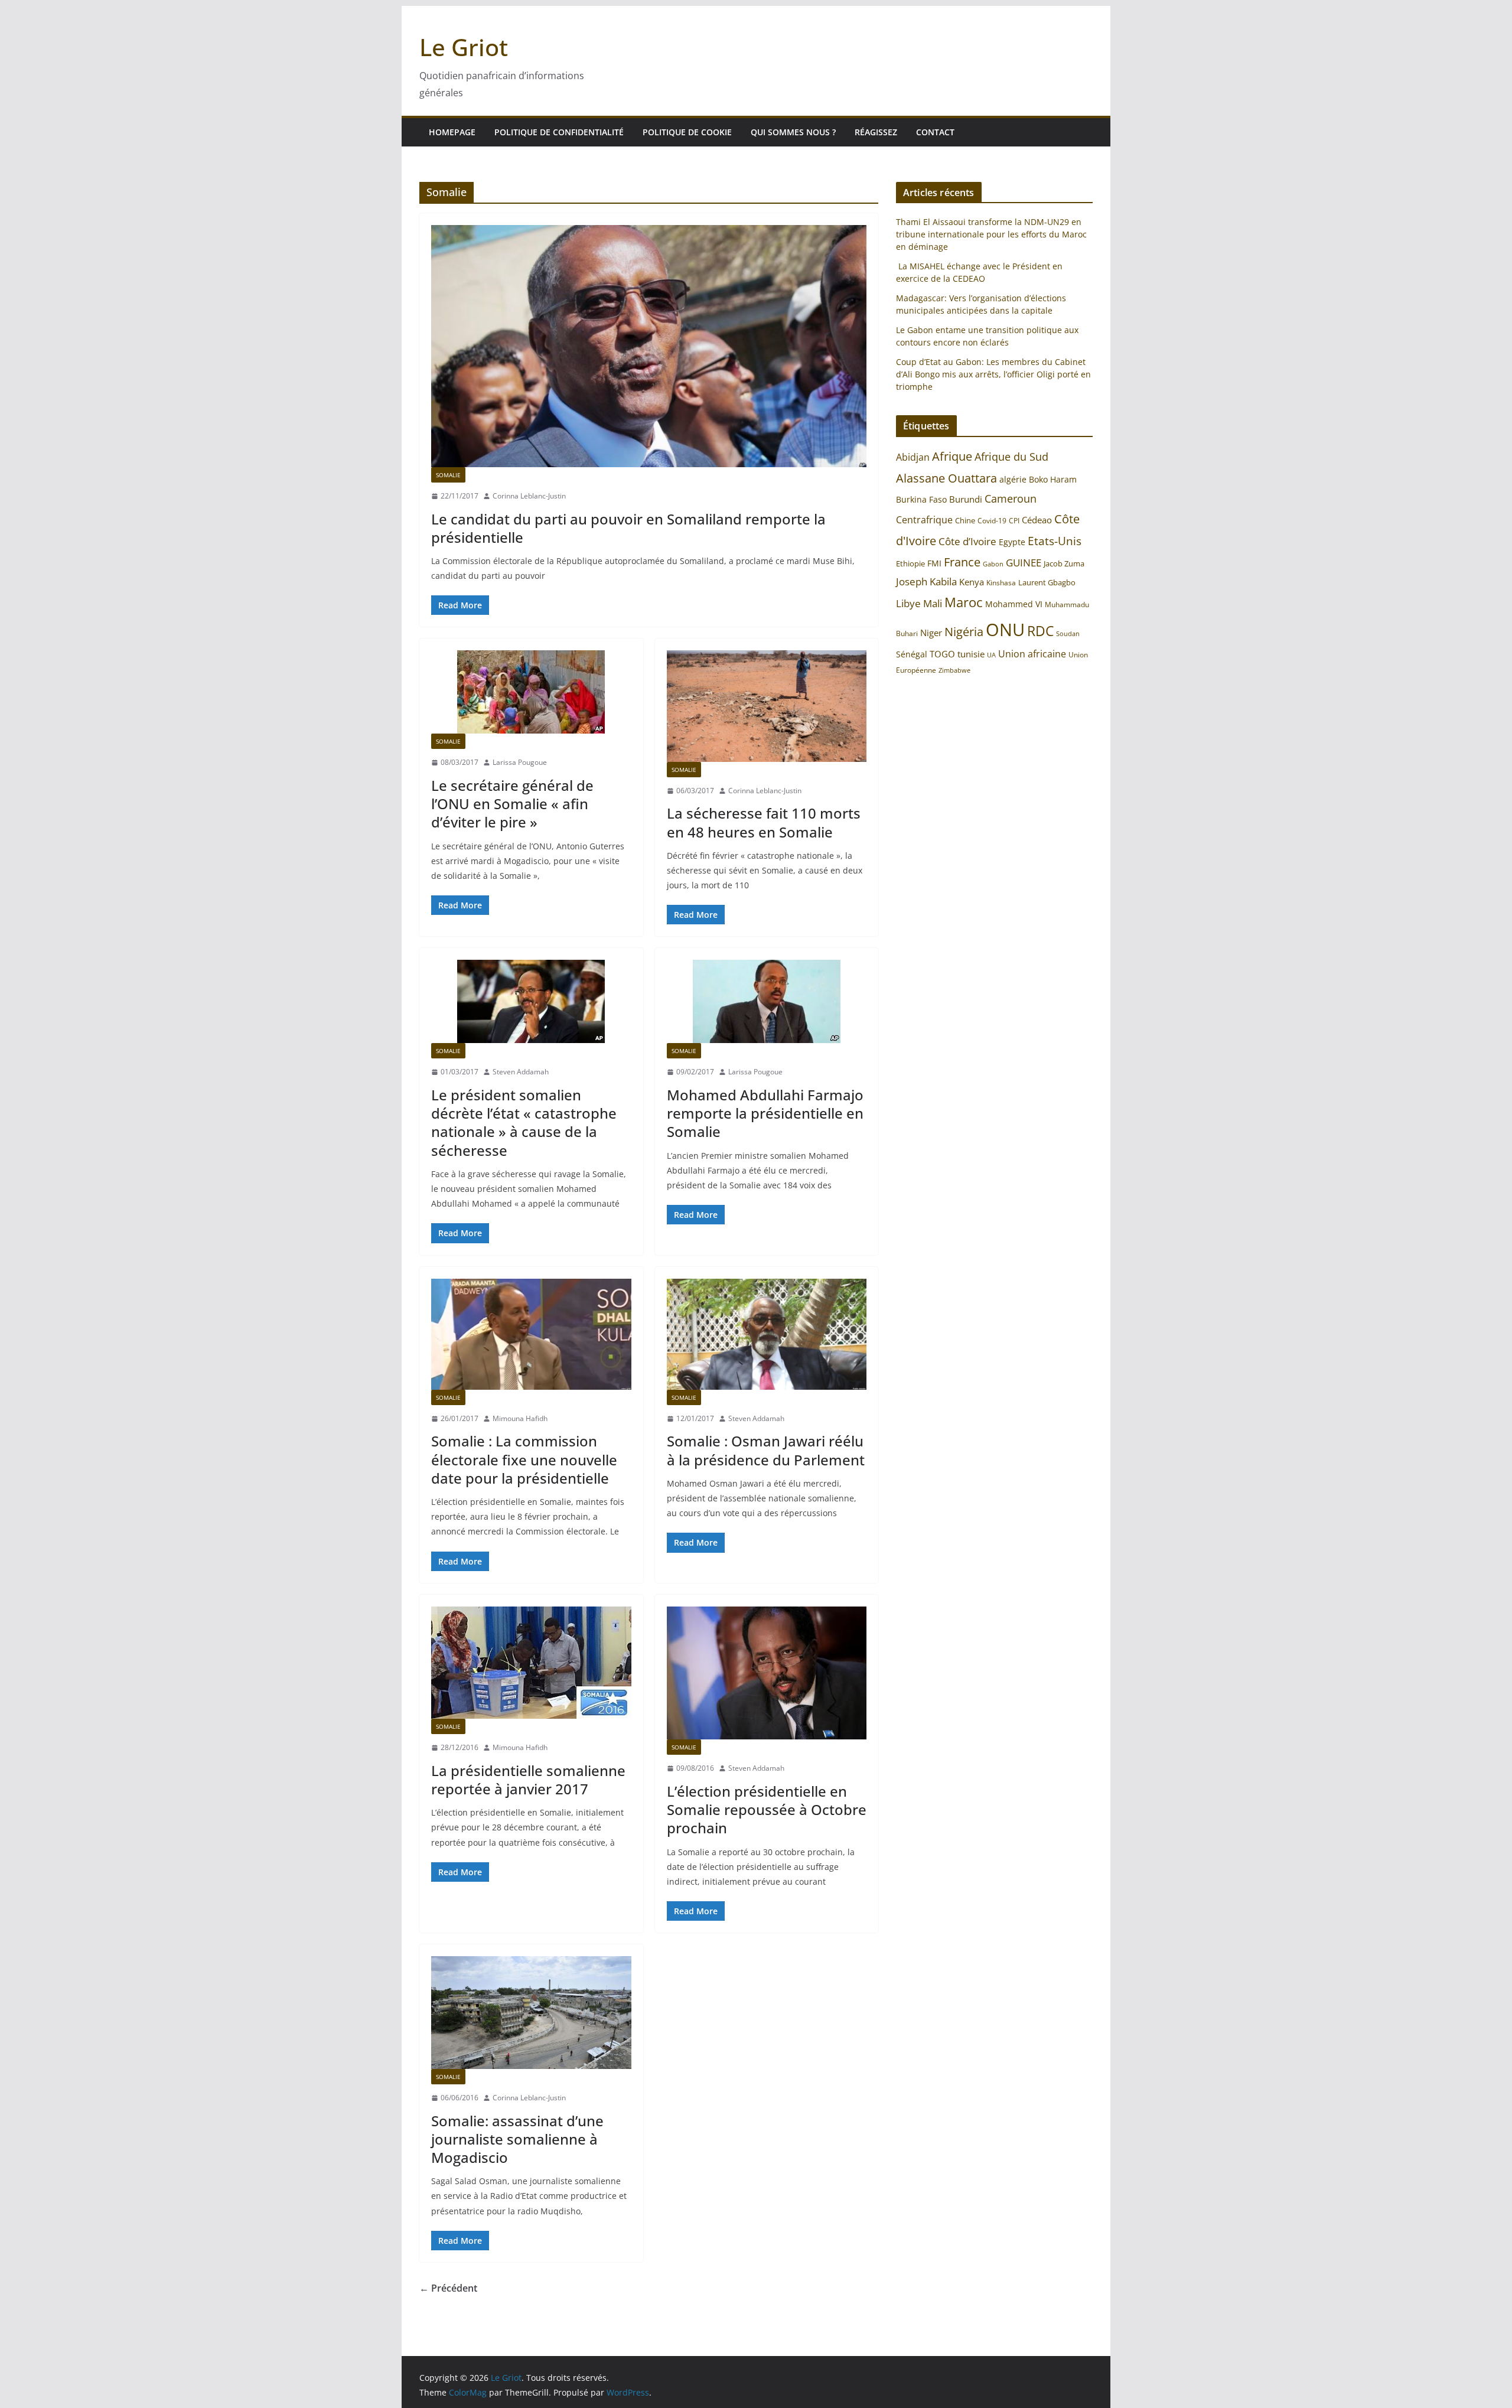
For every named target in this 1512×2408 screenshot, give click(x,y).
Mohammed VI (1014, 604)
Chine (965, 520)
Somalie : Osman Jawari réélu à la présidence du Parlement (766, 1450)
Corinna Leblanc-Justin (529, 496)
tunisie (971, 654)
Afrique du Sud (1011, 457)
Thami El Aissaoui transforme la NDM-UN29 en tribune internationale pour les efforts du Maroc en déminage (991, 234)
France (962, 562)
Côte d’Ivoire (967, 541)
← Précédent (448, 2288)
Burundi (966, 499)
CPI (1014, 521)
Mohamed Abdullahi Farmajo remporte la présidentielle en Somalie (765, 1113)
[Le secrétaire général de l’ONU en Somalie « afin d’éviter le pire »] (531, 692)
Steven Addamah (521, 1072)
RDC (1040, 631)
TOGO (942, 654)
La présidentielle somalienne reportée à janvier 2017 (528, 1780)
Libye (908, 603)
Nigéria (964, 631)
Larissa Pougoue (520, 762)
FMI (934, 563)
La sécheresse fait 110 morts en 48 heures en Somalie (764, 822)
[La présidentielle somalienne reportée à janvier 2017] (531, 1663)
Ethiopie (910, 563)
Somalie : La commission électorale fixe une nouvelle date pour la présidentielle (524, 1459)
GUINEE (1024, 563)
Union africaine (1032, 654)
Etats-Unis (1055, 541)
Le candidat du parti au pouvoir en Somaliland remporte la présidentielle (628, 528)
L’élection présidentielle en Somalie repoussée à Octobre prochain (767, 1809)
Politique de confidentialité (559, 132)
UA (991, 655)
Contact (935, 132)
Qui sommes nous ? (793, 132)
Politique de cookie (687, 132)
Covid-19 (992, 521)
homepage (452, 132)
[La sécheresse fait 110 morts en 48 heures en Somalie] (767, 706)
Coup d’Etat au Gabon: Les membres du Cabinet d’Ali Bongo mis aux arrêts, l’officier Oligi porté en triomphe (993, 374)
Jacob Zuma (1064, 563)
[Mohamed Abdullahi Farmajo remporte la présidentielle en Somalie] (767, 1001)
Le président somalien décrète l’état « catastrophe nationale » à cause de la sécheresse (524, 1122)
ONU (1005, 630)
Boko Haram (1053, 479)
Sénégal (912, 654)
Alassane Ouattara (946, 478)
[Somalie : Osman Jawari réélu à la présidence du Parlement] (767, 1334)
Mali (933, 603)
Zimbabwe (954, 670)
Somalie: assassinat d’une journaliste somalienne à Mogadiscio (517, 2139)
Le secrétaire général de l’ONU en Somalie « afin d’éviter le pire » (512, 804)
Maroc (964, 602)
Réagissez (876, 132)
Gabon (993, 564)
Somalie (448, 475)
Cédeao (1037, 520)
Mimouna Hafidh (520, 1418)
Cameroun (1011, 498)
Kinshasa (1001, 583)
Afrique (952, 456)
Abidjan (913, 457)
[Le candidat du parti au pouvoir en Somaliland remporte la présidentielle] (649, 346)
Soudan (1068, 633)
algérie (1013, 479)
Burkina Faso (921, 499)
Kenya (972, 582)
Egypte (1012, 542)
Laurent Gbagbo (1047, 582)
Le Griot (464, 47)
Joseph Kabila (926, 581)
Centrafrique (924, 520)
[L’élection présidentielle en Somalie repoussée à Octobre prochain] (767, 1673)
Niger (931, 633)
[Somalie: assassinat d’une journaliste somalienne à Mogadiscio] (531, 2013)
